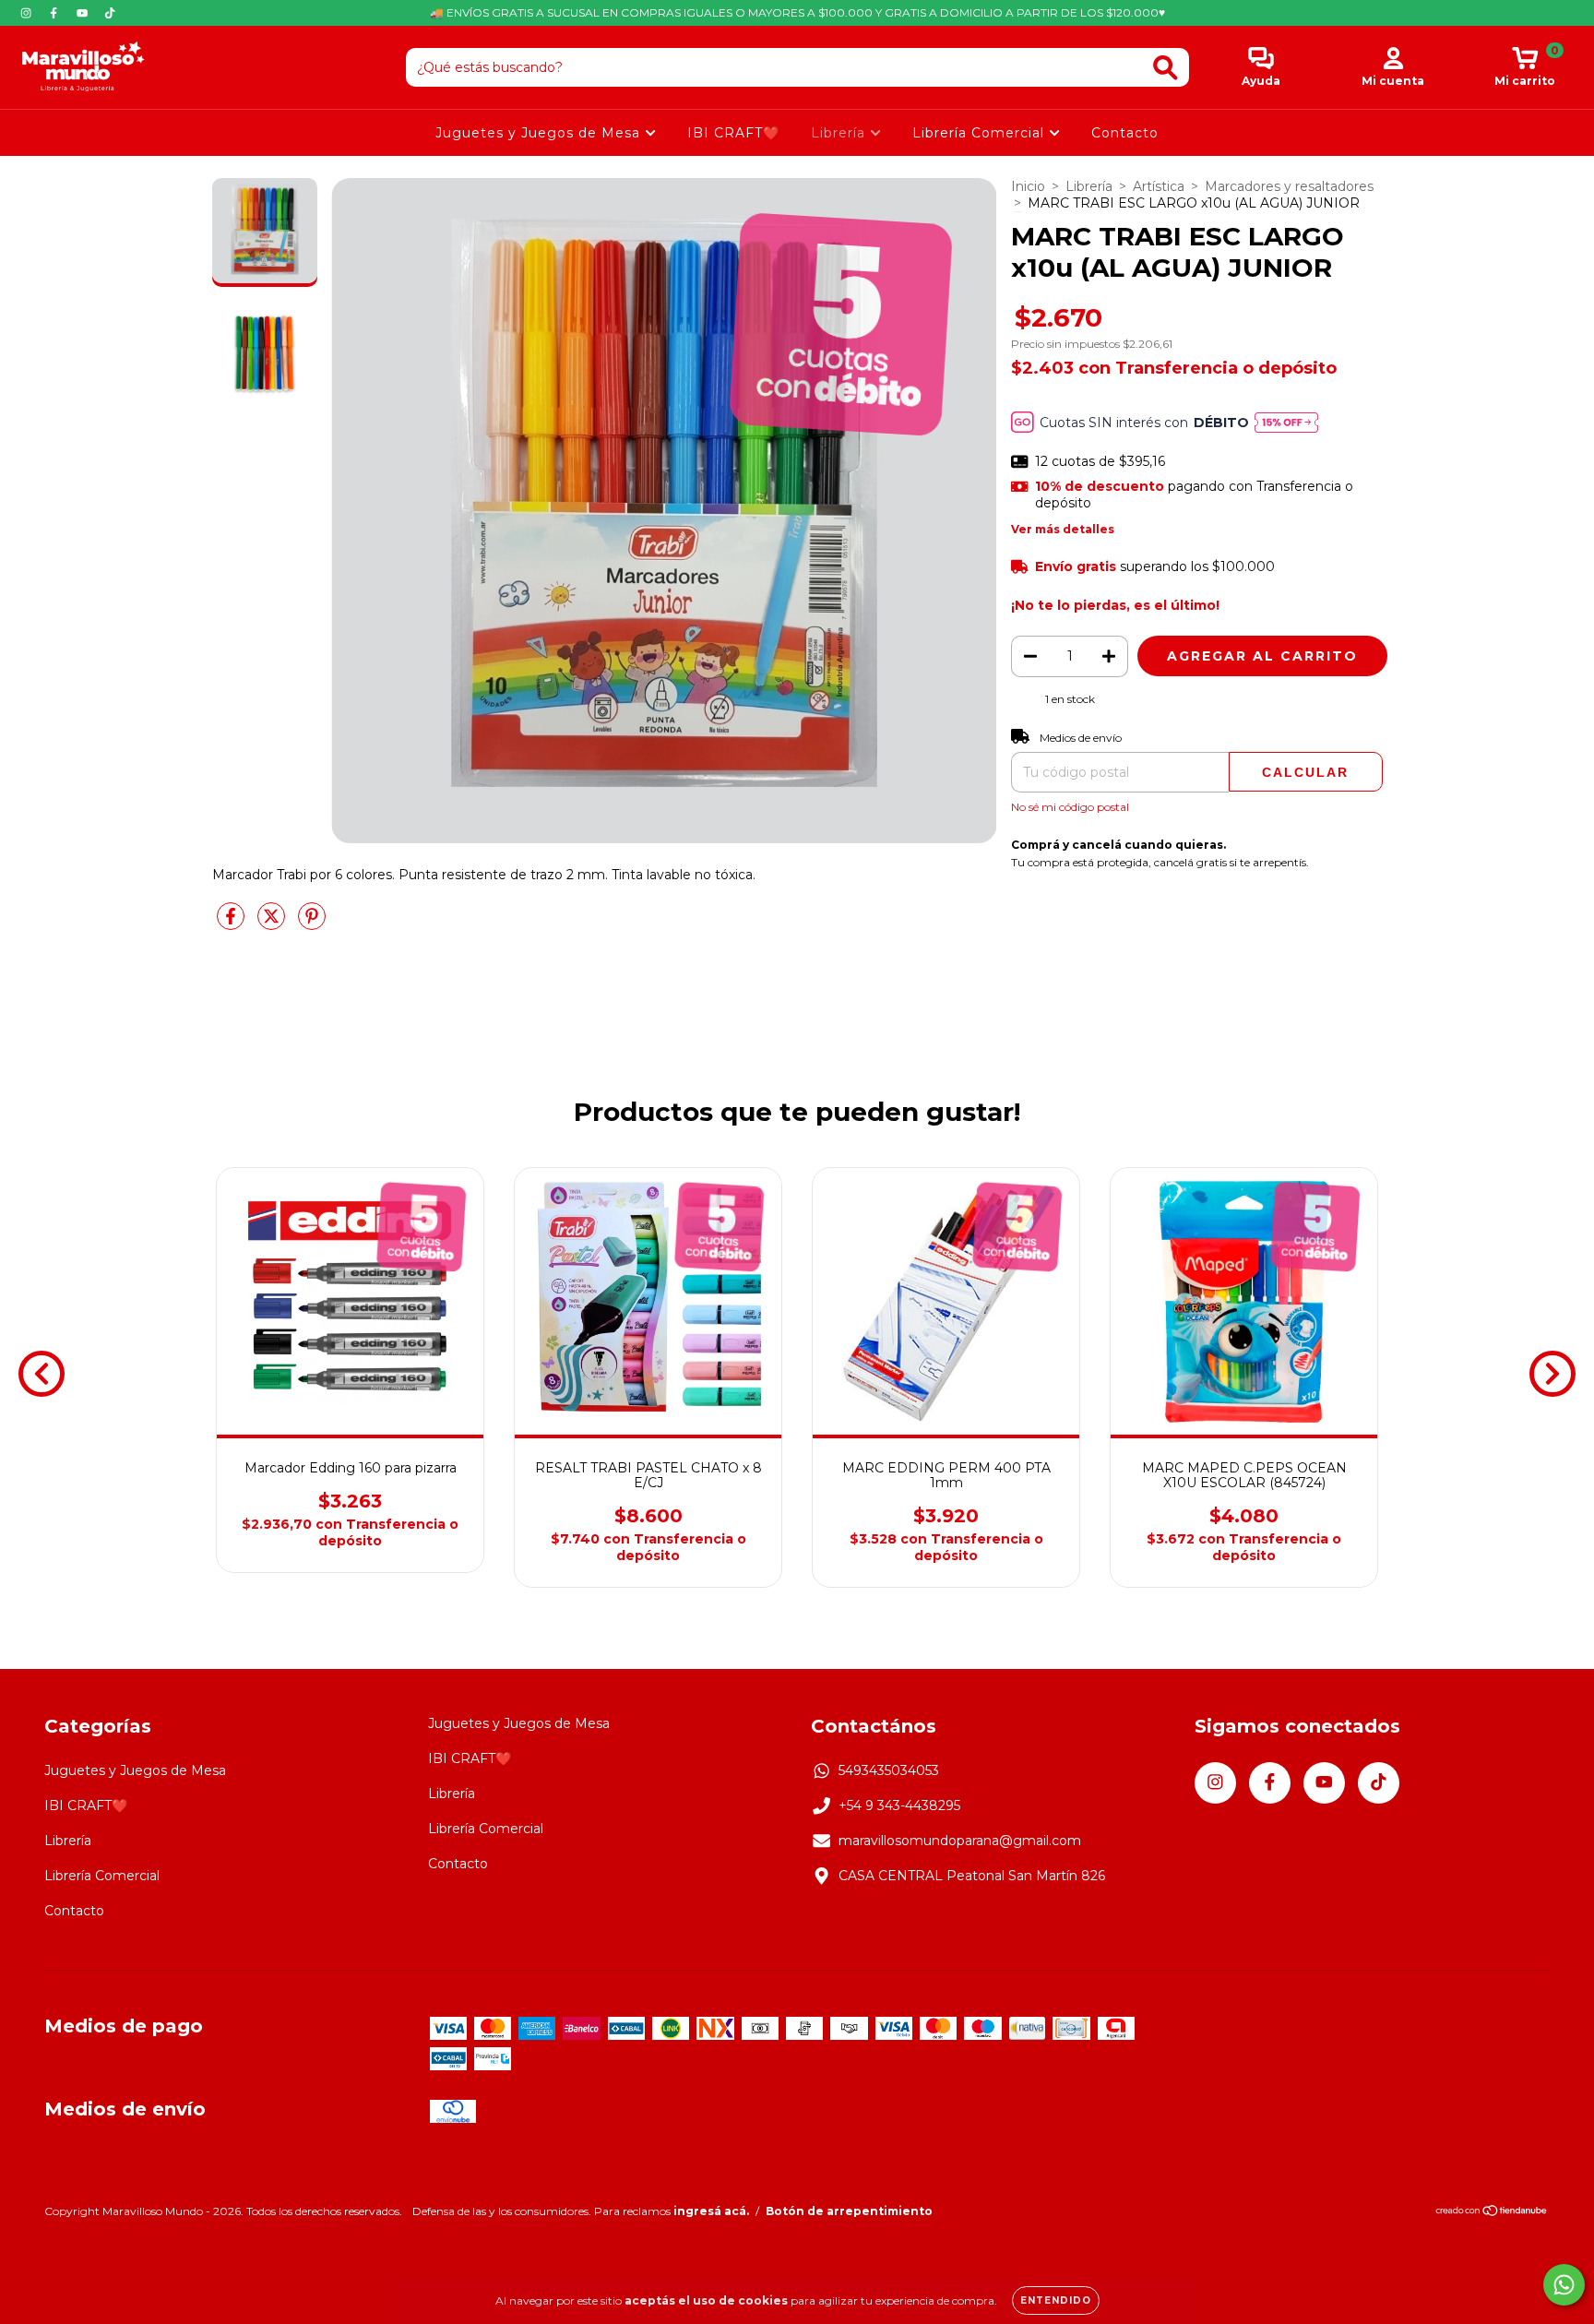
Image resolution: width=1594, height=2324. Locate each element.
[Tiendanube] (1492, 2212)
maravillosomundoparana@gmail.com (960, 1841)
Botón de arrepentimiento (849, 2211)
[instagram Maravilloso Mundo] (28, 13)
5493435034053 (889, 1770)
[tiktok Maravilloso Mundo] (110, 13)
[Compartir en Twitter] (273, 924)
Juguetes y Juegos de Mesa (540, 133)
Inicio (1028, 186)
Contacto (1125, 133)
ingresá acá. (711, 2211)
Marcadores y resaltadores (1289, 186)
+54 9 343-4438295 (899, 1806)
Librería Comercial (981, 133)
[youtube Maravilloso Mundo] (84, 13)
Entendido (1056, 2300)
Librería (840, 133)
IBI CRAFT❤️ (733, 133)
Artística (1159, 186)
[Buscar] (1166, 68)
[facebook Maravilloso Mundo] (55, 13)
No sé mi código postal (1070, 807)
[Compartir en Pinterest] (312, 924)
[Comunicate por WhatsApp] (1564, 2285)
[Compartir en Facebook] (232, 924)
